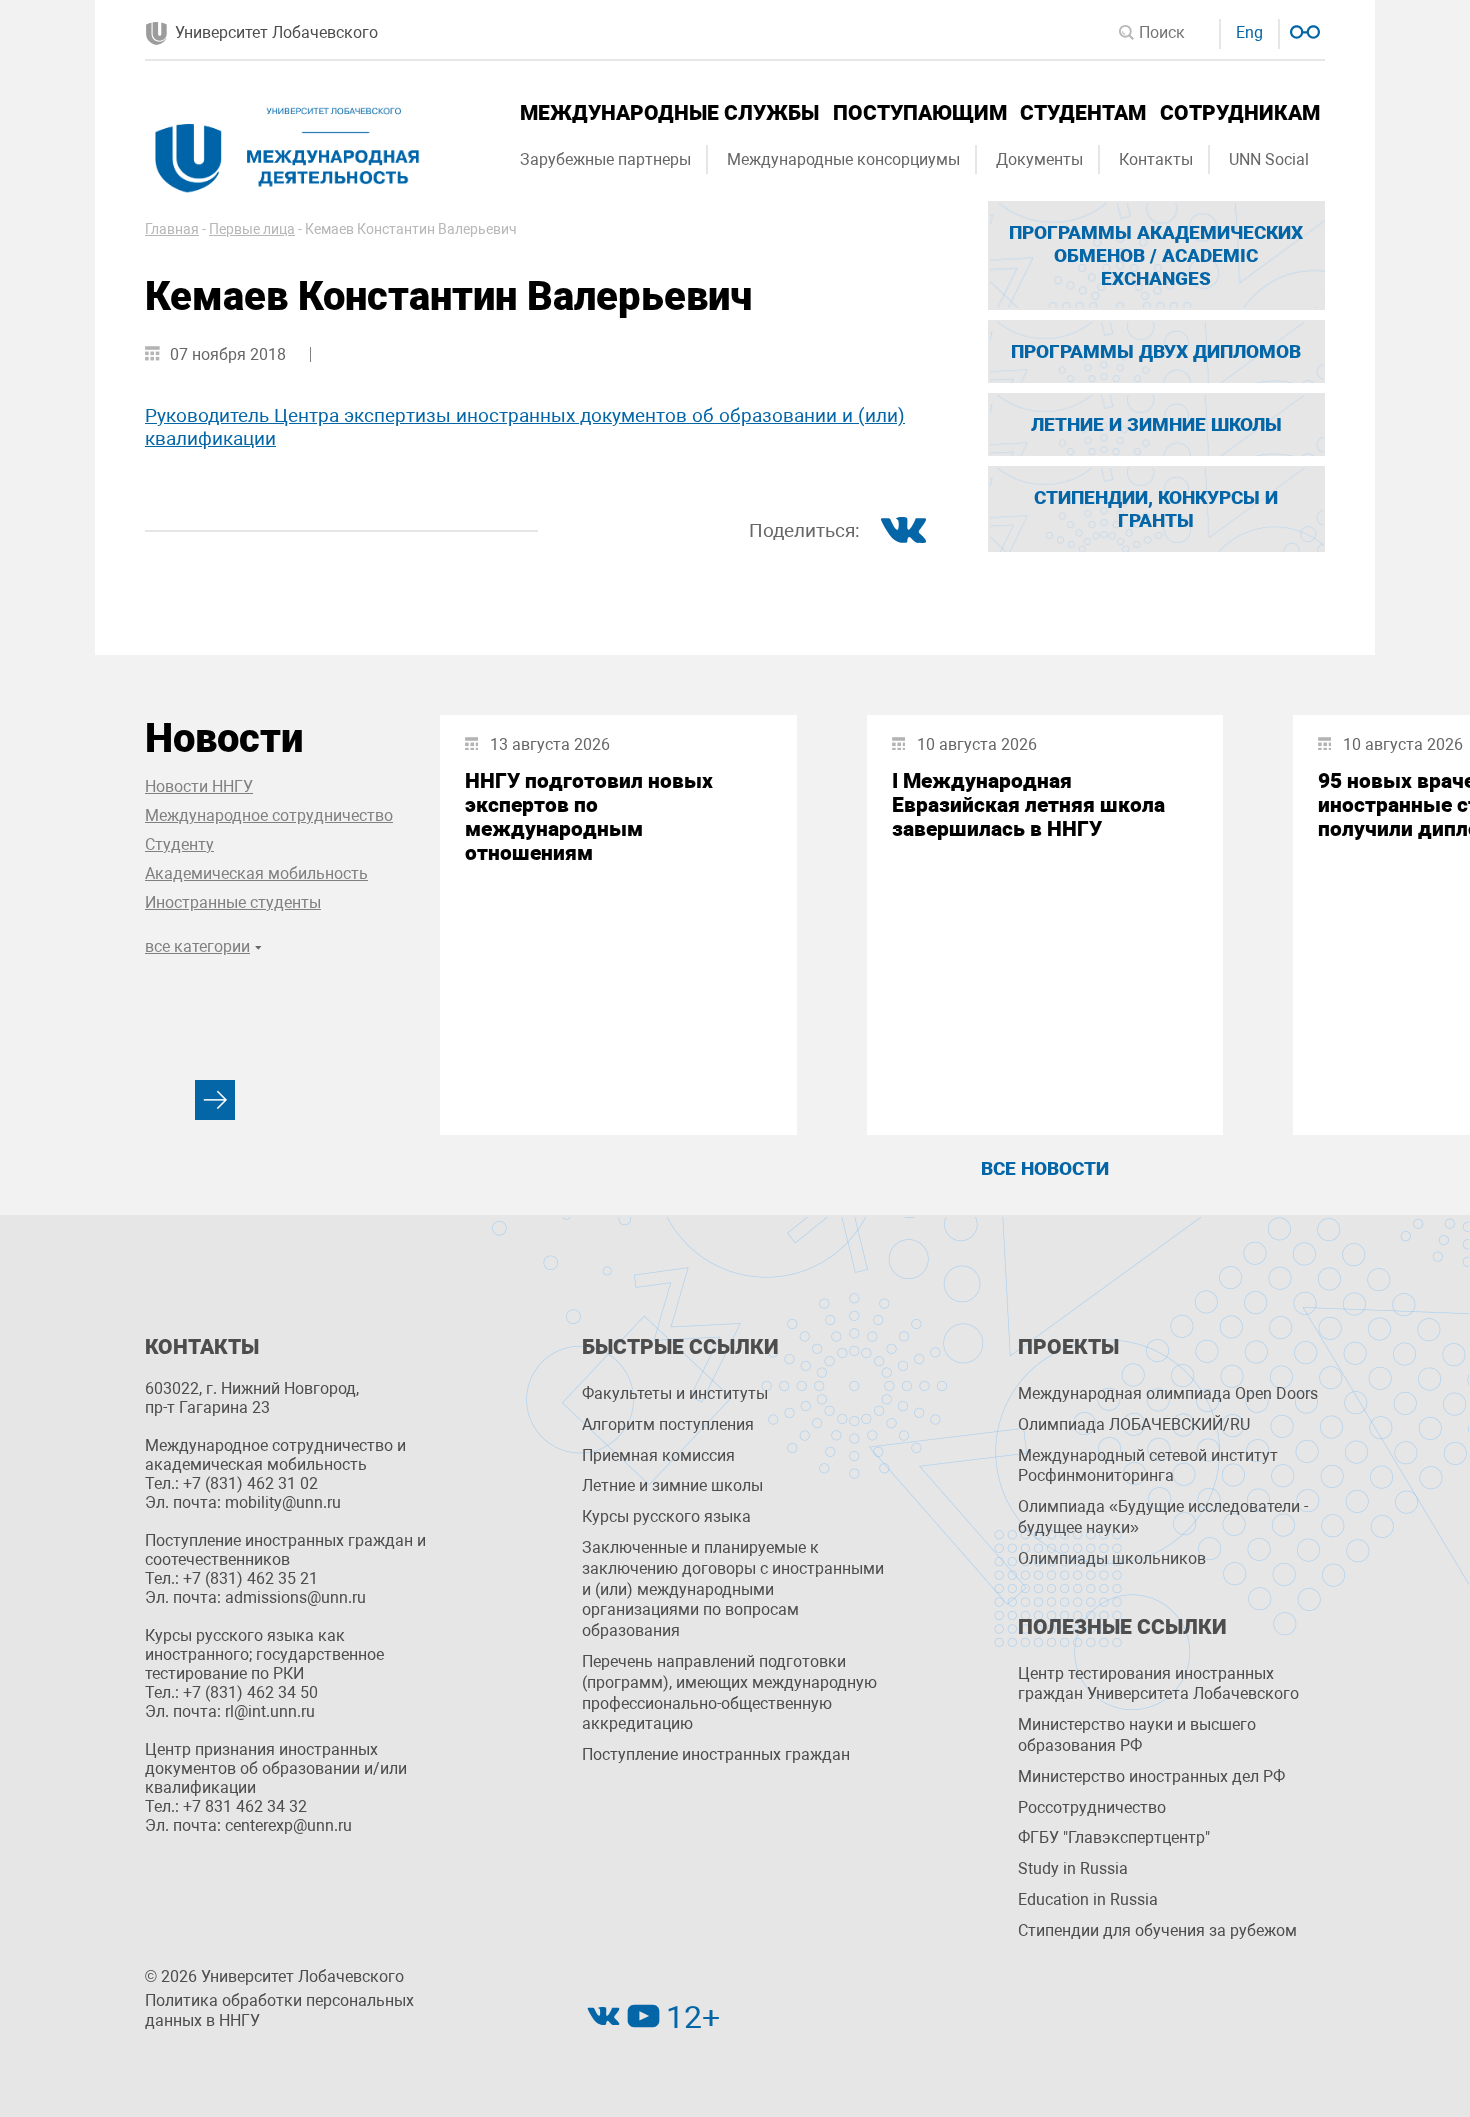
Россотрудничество (1092, 1807)
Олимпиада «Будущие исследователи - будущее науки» (1163, 1517)
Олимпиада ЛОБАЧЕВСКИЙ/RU (1134, 1424)
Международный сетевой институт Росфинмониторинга (1148, 1466)
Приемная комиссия (658, 1455)
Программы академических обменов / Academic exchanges (1156, 255)
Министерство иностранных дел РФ (1151, 1776)
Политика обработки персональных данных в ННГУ (279, 2011)
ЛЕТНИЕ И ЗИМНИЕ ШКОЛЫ (1156, 424)
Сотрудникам (1240, 113)
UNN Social (1269, 159)
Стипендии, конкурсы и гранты (1156, 509)
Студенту (179, 844)
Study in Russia (1073, 1868)
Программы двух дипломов (1156, 351)
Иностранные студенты (233, 902)
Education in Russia (1088, 1899)
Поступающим (920, 113)
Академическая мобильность (256, 873)
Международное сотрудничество (269, 815)
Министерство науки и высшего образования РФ (1137, 1735)
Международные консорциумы (843, 159)
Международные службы (669, 113)
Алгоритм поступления (668, 1424)
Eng (1249, 32)
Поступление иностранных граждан (716, 1754)
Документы (1039, 159)
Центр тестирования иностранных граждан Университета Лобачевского (1158, 1684)
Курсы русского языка (666, 1516)
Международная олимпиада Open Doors (1168, 1393)
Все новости (1045, 1168)
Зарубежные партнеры (605, 159)
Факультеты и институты (675, 1393)
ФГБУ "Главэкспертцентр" (1114, 1837)
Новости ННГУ (199, 786)
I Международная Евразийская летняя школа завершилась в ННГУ (1028, 805)
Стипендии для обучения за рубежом (1157, 1930)
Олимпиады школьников (1112, 1558)
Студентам (1083, 113)
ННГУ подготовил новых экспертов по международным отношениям (589, 817)
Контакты (1156, 159)
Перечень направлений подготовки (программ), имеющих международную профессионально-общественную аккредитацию (729, 1692)
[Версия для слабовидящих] (1302, 29)
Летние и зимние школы (672, 1485)
